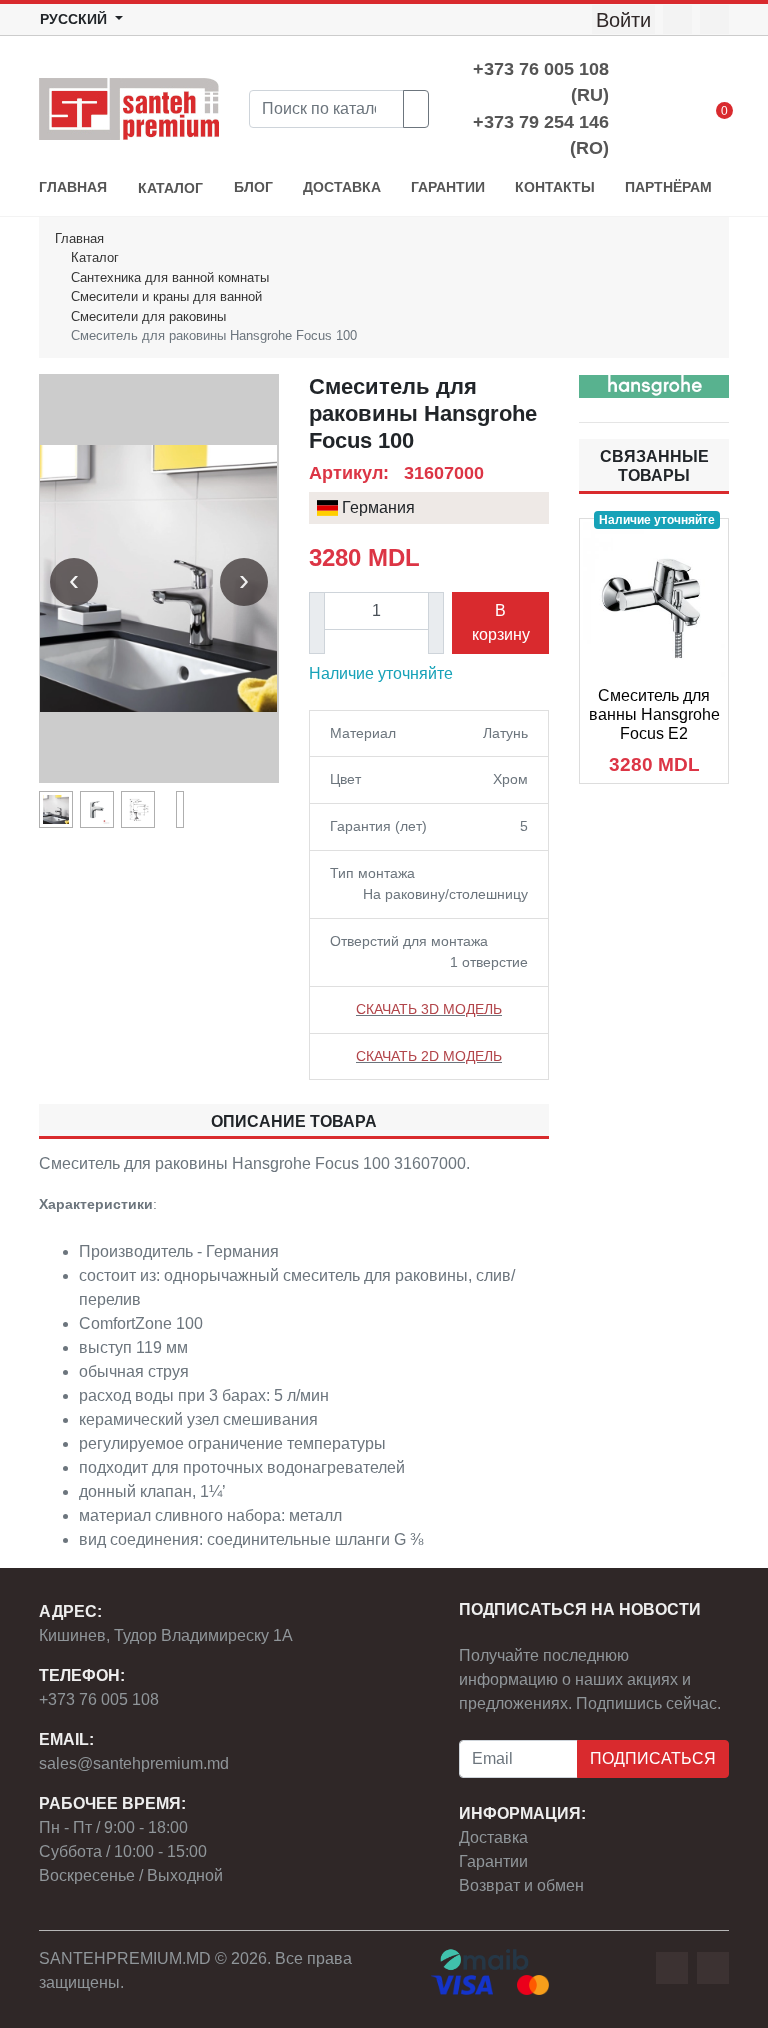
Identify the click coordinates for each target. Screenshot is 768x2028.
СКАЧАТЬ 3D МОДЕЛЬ (429, 1009)
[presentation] (74, 582)
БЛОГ (253, 187)
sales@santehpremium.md (134, 1763)
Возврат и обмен (521, 1885)
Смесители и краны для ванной (166, 296)
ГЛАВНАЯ (73, 187)
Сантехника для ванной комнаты (170, 277)
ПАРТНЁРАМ (668, 187)
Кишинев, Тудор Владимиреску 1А (166, 1635)
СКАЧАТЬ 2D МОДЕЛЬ (429, 1056)
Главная (79, 238)
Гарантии (493, 1861)
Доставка (493, 1837)
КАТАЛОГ (170, 188)
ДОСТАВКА (342, 187)
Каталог (95, 257)
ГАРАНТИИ (448, 187)
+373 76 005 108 (99, 1699)
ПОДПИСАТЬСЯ (653, 1758)
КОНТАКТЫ (555, 187)
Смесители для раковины (148, 316)
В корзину (501, 622)
